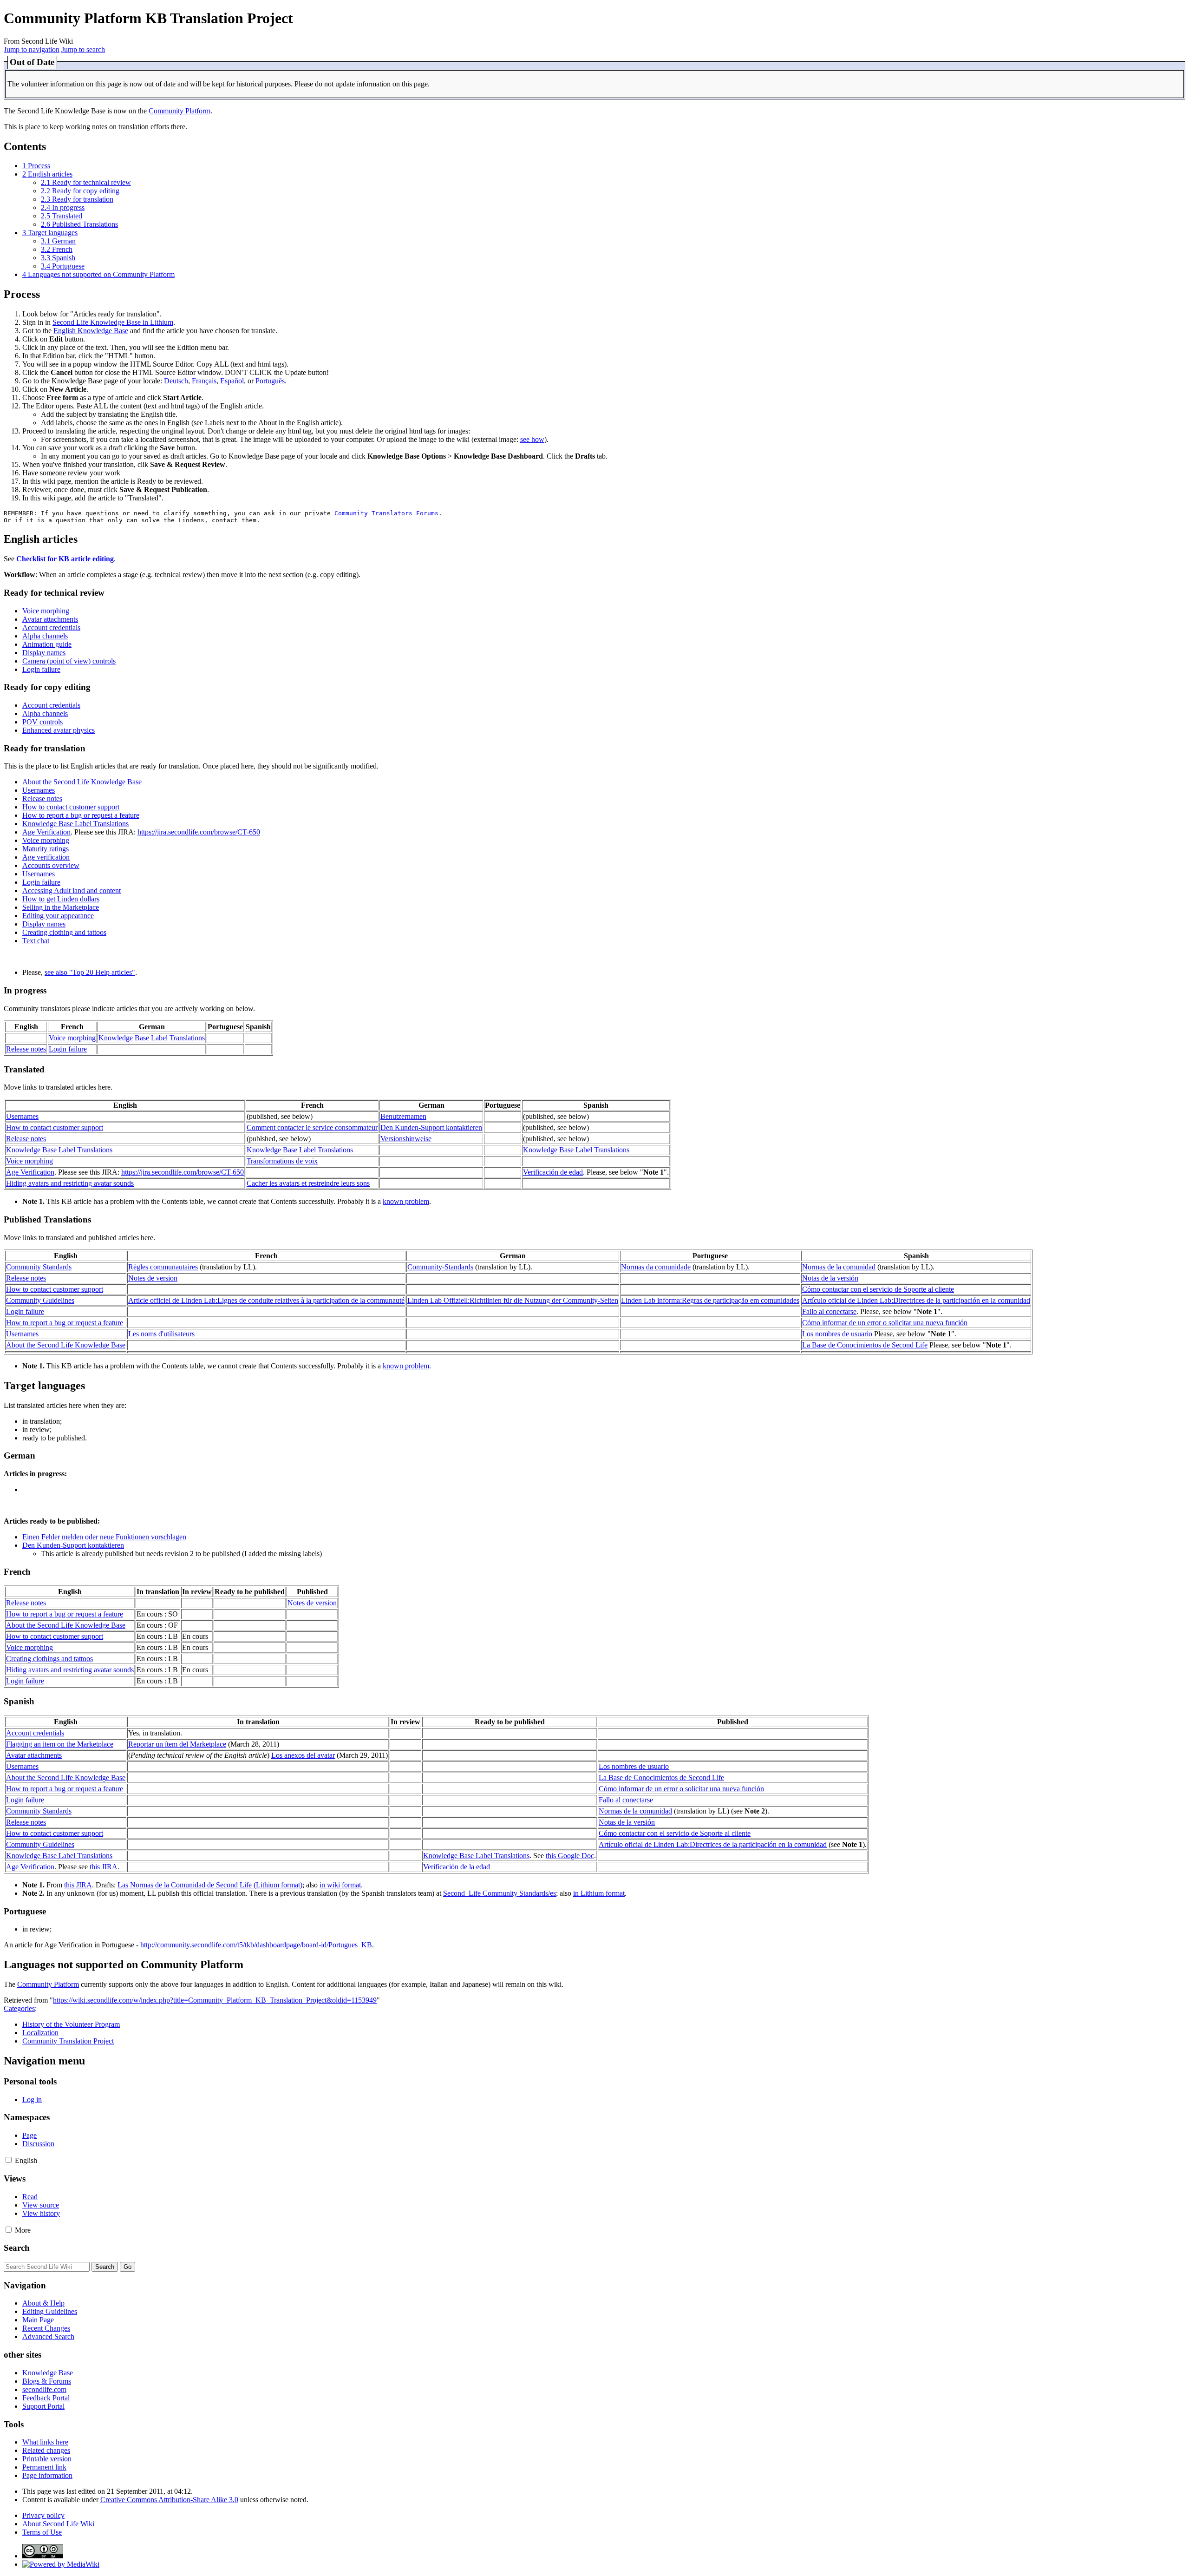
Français (204, 381)
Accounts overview (51, 865)
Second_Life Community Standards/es (500, 1893)
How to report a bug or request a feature (81, 815)
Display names (44, 653)
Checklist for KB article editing (65, 559)
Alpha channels (45, 636)
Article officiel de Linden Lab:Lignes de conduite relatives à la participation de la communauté (266, 1300)
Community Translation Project (68, 2041)
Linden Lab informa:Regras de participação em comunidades (710, 1300)
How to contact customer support (71, 807)
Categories (19, 2008)
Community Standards (39, 1267)
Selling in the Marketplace (61, 907)
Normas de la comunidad (839, 1267)
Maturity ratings (46, 849)
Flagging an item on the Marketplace (60, 1744)
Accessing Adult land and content (72, 890)
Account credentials (51, 628)
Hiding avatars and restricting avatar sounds (70, 1183)
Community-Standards (440, 1267)
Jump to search (83, 49)
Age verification (46, 857)
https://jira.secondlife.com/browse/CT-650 (199, 832)
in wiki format (340, 1885)
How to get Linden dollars (61, 899)
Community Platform (180, 111)
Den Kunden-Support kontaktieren (431, 1127)
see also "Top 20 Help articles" (90, 972)
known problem (406, 1201)
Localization (40, 2033)
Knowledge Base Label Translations (75, 824)
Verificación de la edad (457, 1867)
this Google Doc (570, 1856)
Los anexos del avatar (303, 1755)
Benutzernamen (403, 1116)
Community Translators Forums (386, 513)
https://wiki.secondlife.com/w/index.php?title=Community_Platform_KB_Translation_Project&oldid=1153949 (215, 2000)
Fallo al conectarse (829, 1311)
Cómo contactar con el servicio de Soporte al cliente (878, 1289)
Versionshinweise (406, 1139)
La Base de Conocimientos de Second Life (865, 1345)
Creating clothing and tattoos (64, 932)
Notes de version (153, 1278)
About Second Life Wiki (58, 2524)
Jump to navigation (32, 49)
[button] (9, 2160)
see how (532, 439)
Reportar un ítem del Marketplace (177, 1744)
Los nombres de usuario (837, 1334)
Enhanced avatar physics (59, 730)
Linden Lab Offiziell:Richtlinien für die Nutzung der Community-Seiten (513, 1300)
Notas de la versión (830, 1278)
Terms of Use (42, 2532)
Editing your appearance (58, 916)
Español (232, 381)
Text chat (36, 941)
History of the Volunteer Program (71, 2024)
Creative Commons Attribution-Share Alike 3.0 (169, 2500)
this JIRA (104, 1867)
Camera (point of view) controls (69, 661)
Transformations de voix (282, 1161)
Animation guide (47, 644)
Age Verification (46, 832)
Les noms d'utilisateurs (161, 1334)
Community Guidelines (40, 1300)
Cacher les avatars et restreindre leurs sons (308, 1183)
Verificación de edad (553, 1172)
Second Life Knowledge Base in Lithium (113, 322)
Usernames (39, 790)
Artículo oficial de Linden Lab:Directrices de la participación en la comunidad (916, 1300)
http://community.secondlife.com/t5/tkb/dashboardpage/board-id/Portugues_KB (256, 1945)
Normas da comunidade (656, 1267)
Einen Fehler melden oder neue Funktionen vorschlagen (104, 1537)
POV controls (42, 722)
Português (270, 381)
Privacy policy (43, 2515)
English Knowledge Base (91, 331)
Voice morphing (46, 611)
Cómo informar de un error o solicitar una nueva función (885, 1323)
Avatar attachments (50, 619)
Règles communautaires (163, 1267)
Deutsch (176, 381)
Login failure (41, 669)
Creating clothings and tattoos (49, 1659)
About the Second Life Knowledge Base (82, 782)
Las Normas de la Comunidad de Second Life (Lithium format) (210, 1885)
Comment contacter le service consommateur (312, 1127)
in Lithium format (599, 1893)
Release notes (42, 798)
